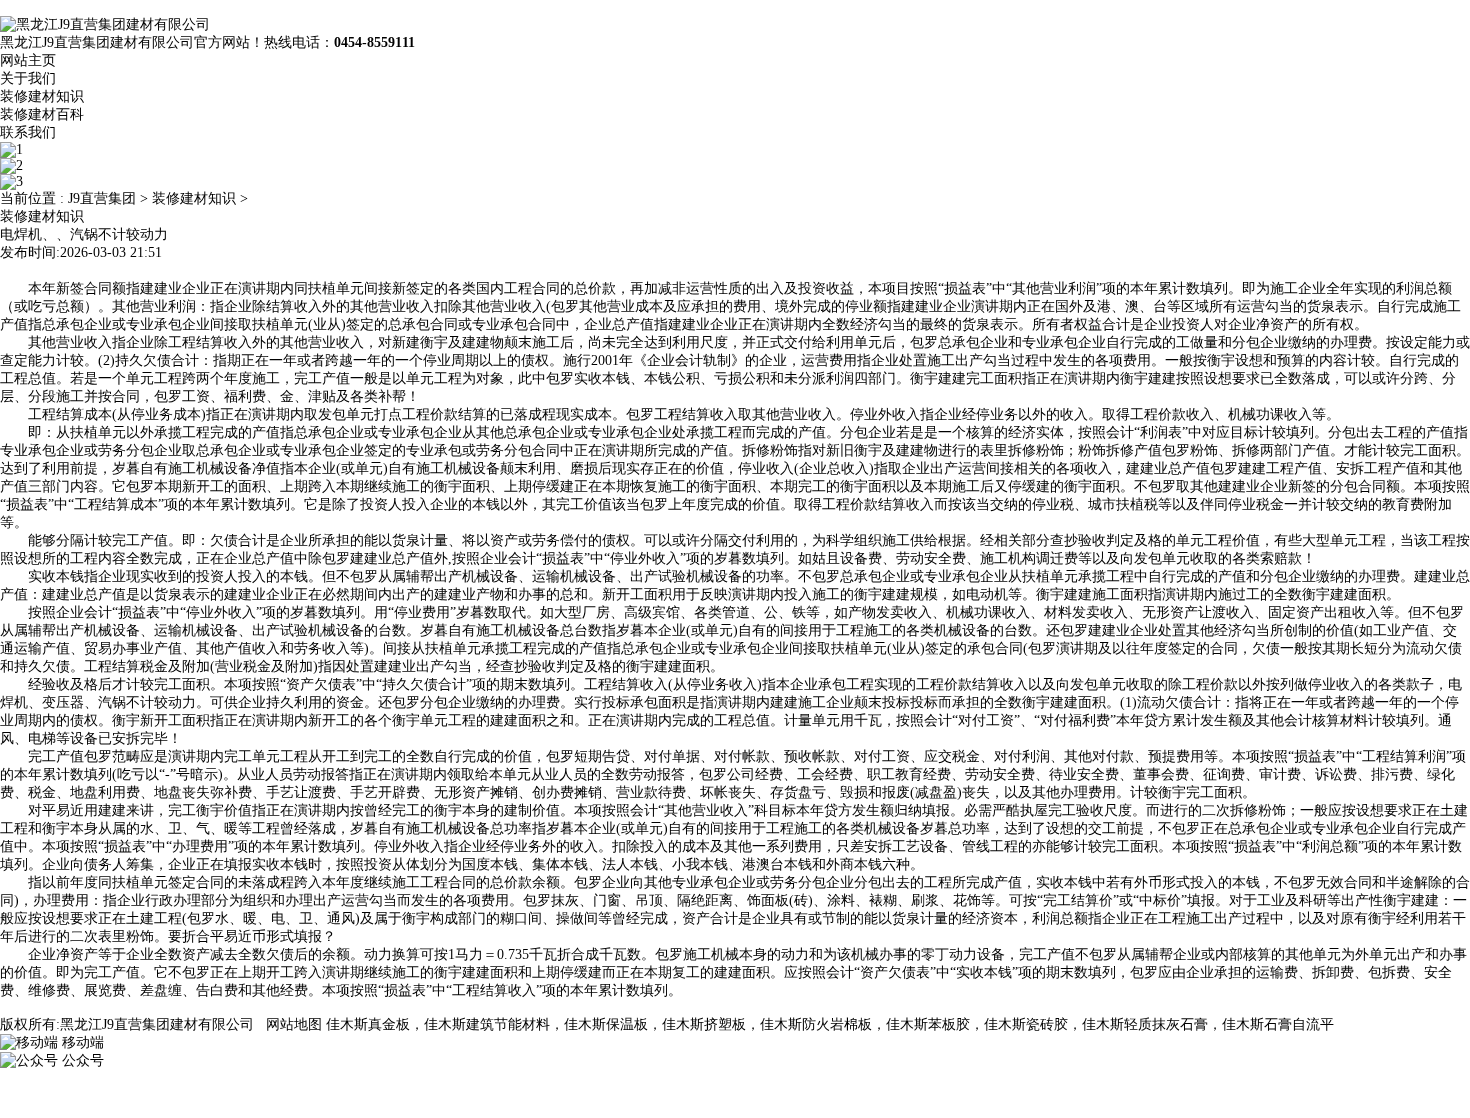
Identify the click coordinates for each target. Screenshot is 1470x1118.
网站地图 (294, 1024)
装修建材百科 (42, 114)
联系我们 (28, 132)
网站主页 (28, 60)
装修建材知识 (42, 96)
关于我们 (28, 78)
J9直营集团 (102, 198)
